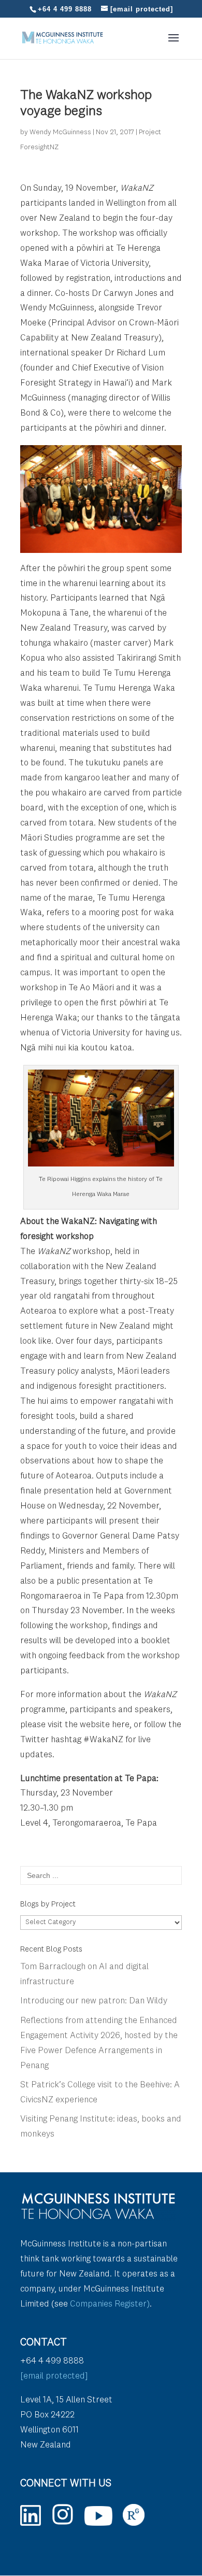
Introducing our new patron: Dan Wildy (94, 2001)
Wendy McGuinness (60, 132)
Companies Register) (110, 2304)
